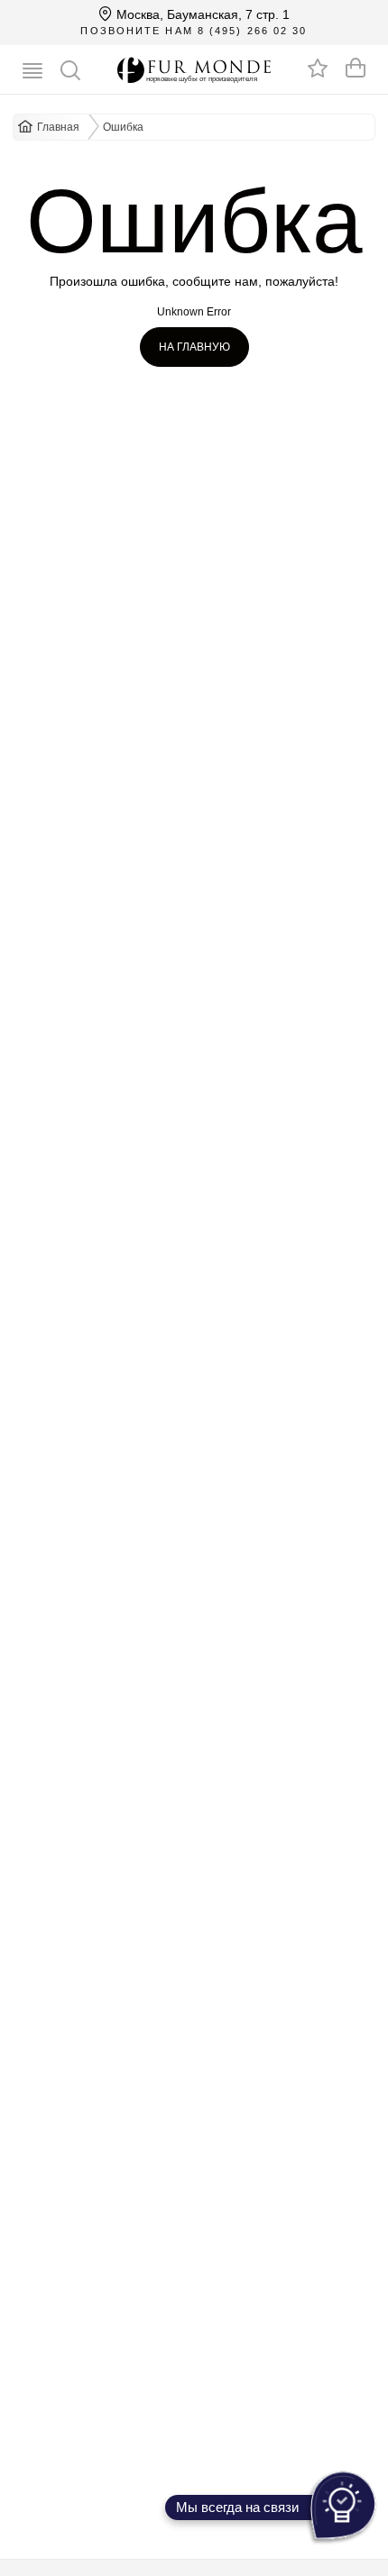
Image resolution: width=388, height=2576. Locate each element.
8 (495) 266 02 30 (253, 31)
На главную (194, 347)
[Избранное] (318, 68)
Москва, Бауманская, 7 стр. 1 (201, 14)
